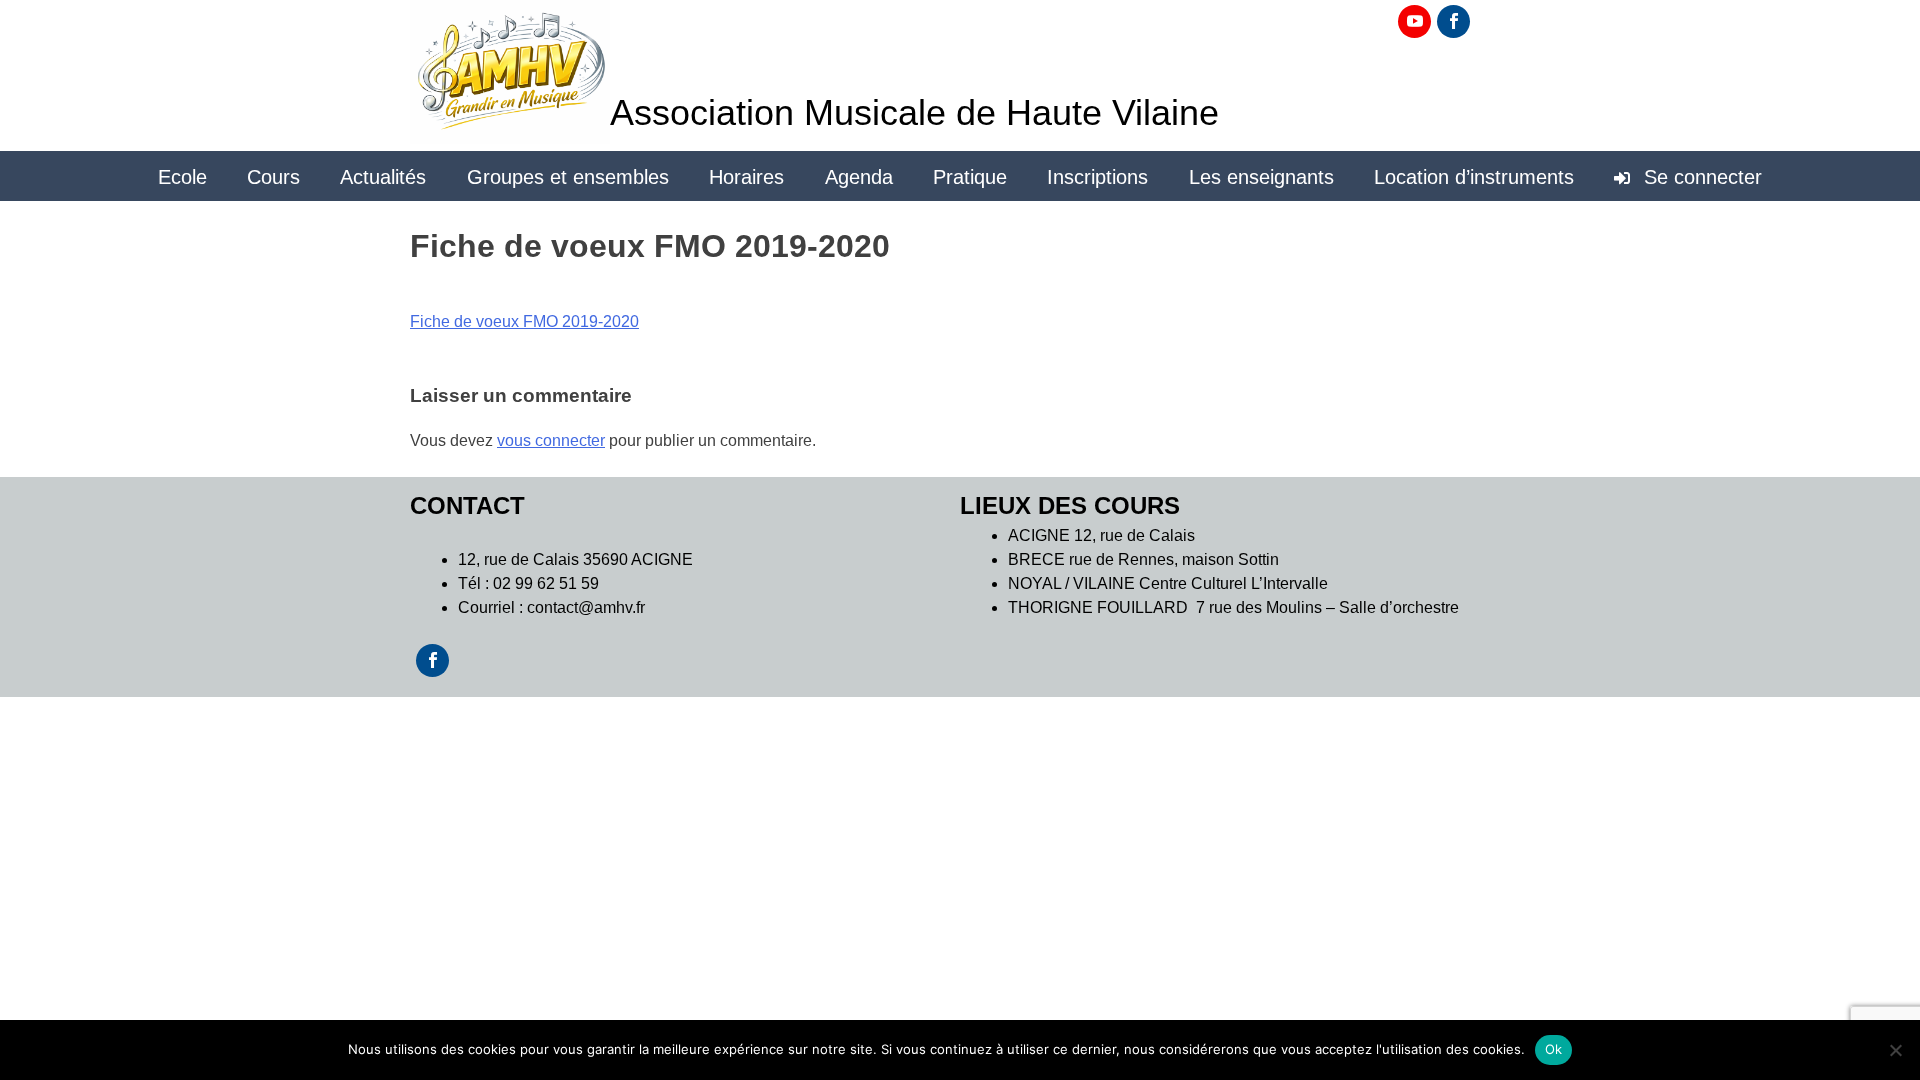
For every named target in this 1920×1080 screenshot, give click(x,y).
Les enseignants (1261, 177)
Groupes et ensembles (568, 177)
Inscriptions (1097, 177)
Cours (273, 177)
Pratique (970, 177)
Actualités (383, 177)
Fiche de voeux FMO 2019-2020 (524, 321)
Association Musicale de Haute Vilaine (914, 112)
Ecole (182, 177)
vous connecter (551, 440)
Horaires (746, 177)
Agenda (859, 177)
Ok (1554, 1049)
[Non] (1895, 1050)
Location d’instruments (1474, 177)
